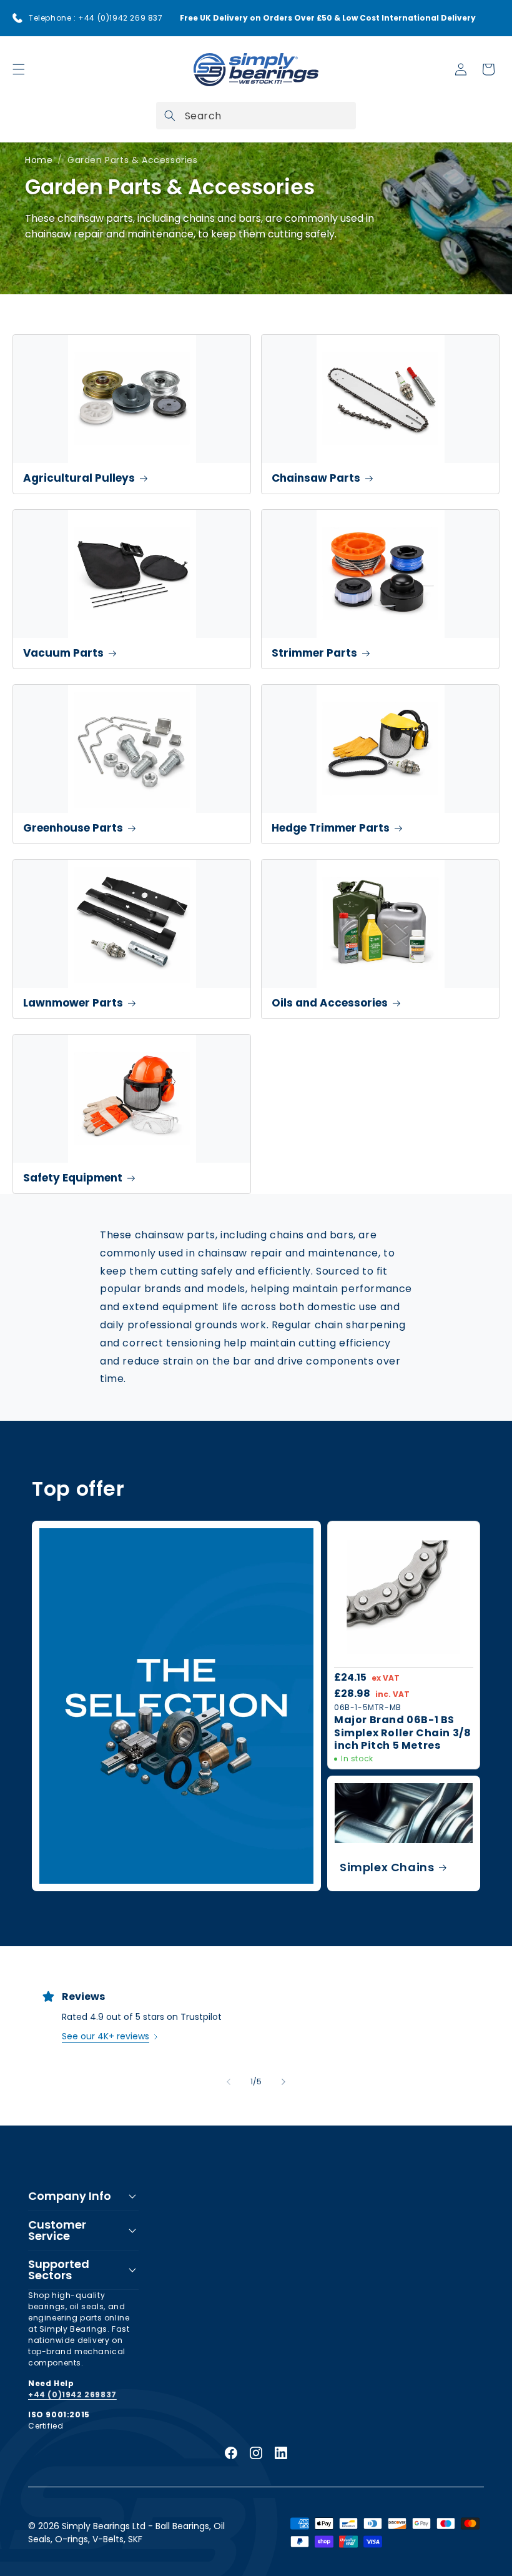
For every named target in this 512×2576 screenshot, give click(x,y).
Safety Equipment (73, 1178)
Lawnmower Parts (73, 1003)
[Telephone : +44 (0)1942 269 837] (17, 18)
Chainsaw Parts (316, 478)
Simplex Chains (387, 1867)
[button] (19, 69)
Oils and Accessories (330, 1003)
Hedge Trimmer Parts (331, 828)
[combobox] (256, 116)
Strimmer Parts (314, 653)
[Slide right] (283, 2082)
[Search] (170, 116)
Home (39, 160)
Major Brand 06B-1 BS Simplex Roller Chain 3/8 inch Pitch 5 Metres (402, 1733)
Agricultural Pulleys (79, 478)
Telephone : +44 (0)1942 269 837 (96, 18)
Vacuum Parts (63, 653)
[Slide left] (229, 2082)
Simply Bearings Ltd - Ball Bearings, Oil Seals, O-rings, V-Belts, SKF (126, 2533)
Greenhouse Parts (73, 828)
